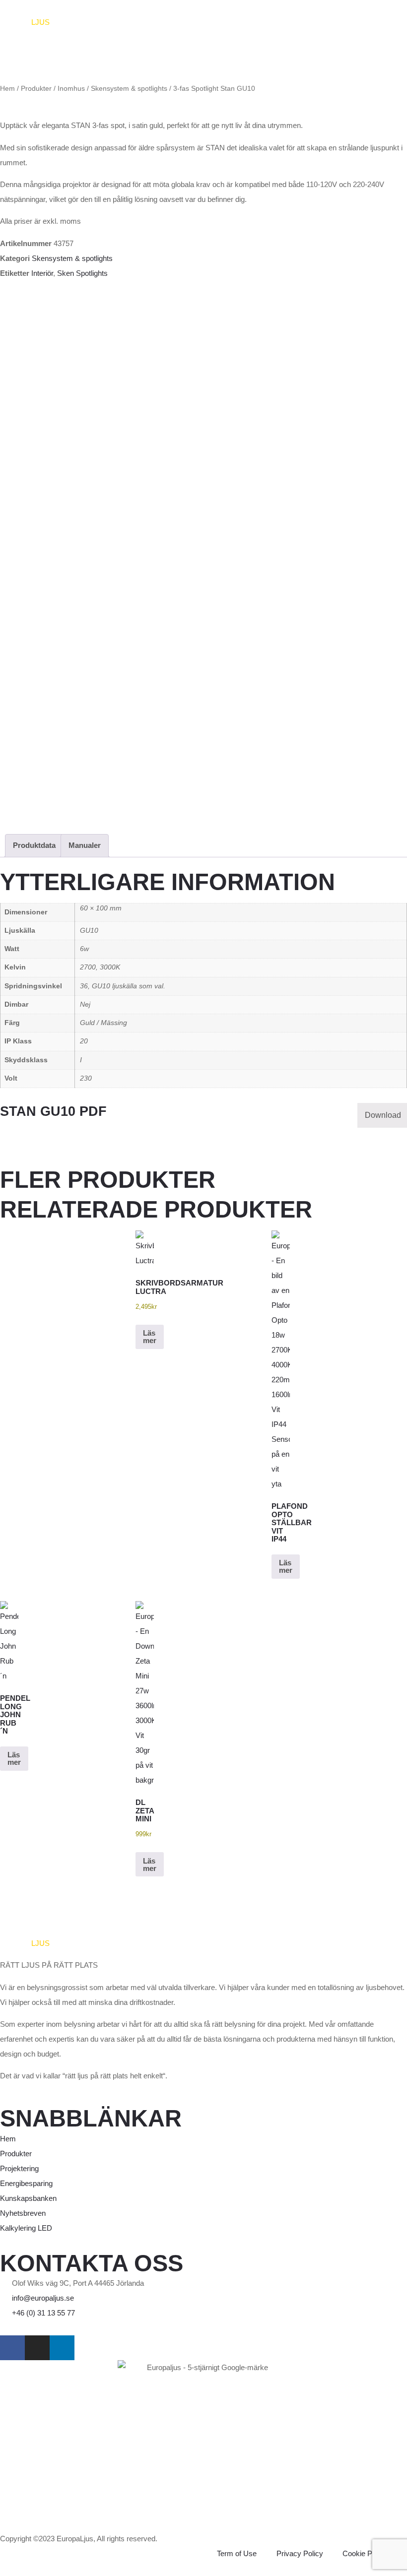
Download (383, 1115)
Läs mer (150, 1337)
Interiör (42, 273)
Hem (7, 89)
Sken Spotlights (82, 273)
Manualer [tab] (85, 845)
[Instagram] (37, 2348)
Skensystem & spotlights (129, 89)
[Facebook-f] (12, 2348)
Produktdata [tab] (34, 845)
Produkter (36, 89)
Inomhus (71, 89)
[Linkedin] (62, 2348)
